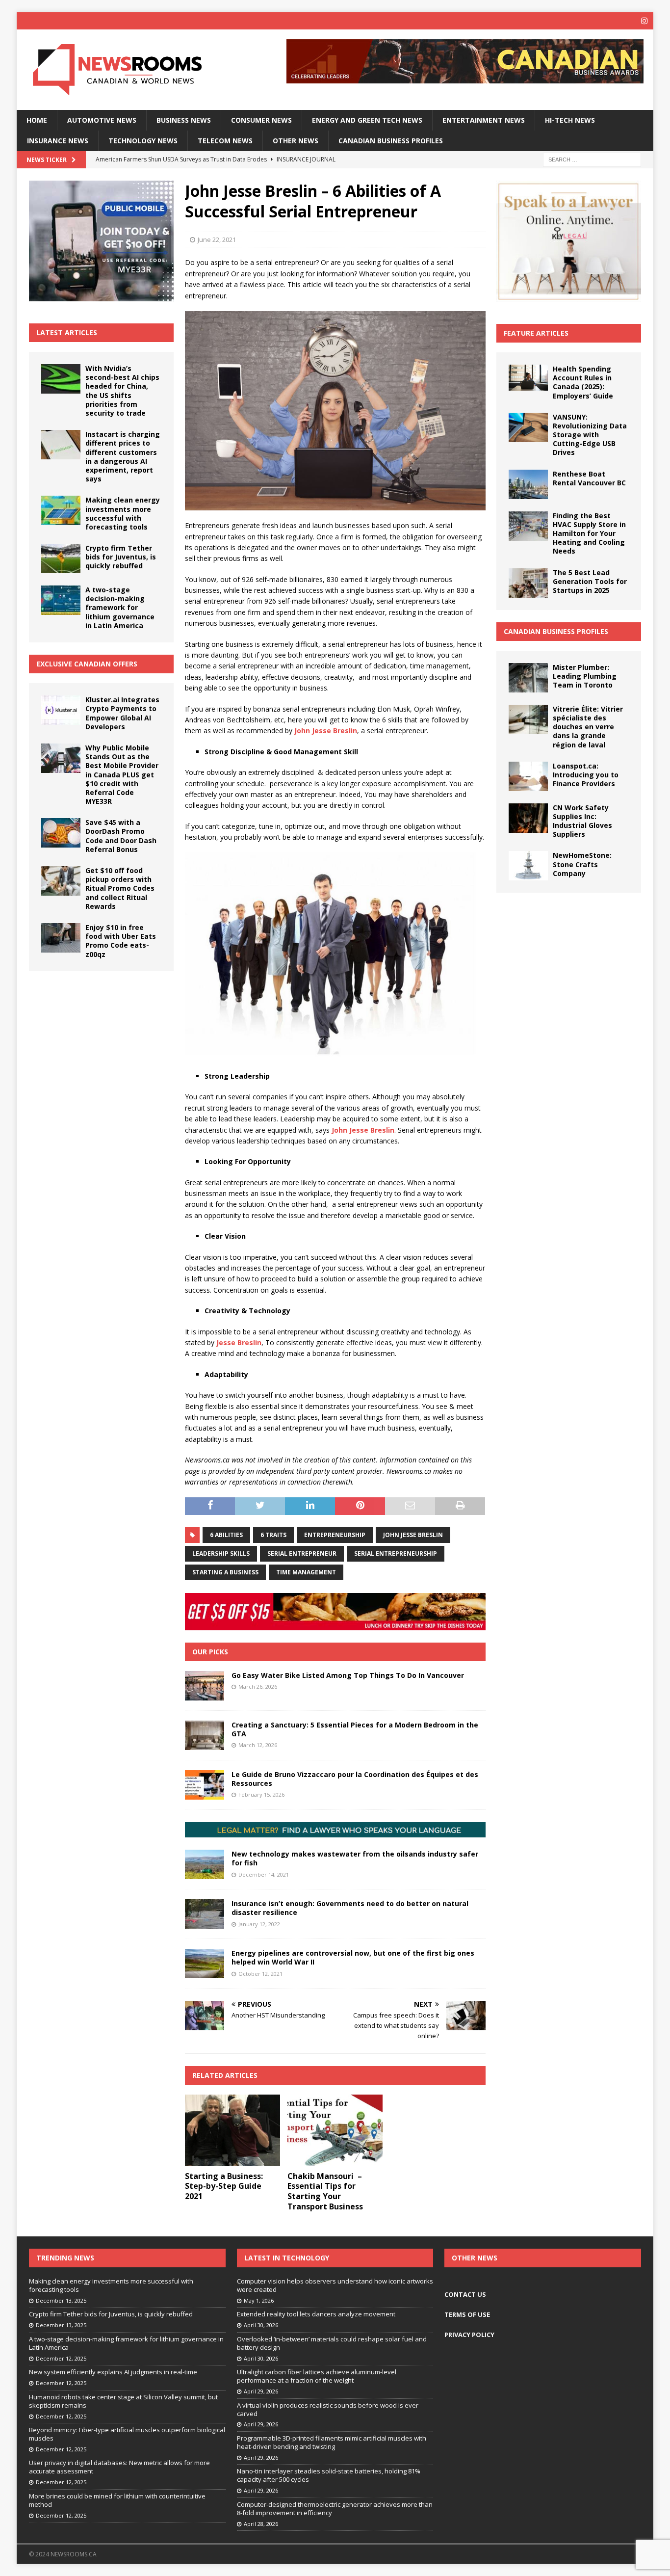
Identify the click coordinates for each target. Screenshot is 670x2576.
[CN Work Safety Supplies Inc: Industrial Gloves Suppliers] (528, 818)
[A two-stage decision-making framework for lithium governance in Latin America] (61, 600)
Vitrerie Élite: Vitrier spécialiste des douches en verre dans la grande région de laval (588, 727)
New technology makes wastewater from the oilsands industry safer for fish (355, 1858)
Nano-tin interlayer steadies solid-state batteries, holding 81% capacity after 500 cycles (329, 2475)
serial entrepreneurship (396, 1554)
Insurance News (58, 141)
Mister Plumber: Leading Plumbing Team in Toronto (585, 676)
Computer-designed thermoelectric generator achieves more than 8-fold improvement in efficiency (335, 2509)
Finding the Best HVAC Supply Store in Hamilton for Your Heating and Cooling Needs (589, 533)
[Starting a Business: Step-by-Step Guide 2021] (232, 2130)
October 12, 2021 (260, 1974)
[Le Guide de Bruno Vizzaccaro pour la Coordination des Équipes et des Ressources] (205, 1785)
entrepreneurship (335, 1535)
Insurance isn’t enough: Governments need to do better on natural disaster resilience (350, 1908)
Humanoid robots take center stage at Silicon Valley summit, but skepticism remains (123, 2401)
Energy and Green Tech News (367, 120)
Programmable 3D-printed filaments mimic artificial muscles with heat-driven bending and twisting (332, 2442)
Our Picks (210, 1652)
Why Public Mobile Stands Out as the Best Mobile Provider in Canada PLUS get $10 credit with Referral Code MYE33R (122, 774)
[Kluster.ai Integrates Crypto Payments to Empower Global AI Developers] (61, 710)
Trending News (65, 2258)
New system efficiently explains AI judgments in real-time (113, 2372)
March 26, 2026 (258, 1686)
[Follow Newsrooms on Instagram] (645, 21)
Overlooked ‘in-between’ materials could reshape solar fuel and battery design (332, 2343)
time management (306, 1572)
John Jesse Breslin (413, 1535)
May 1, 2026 (259, 2300)
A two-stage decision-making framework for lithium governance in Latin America (120, 608)
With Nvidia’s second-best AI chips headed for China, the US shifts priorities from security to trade (122, 391)
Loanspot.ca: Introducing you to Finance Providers (586, 775)
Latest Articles (67, 332)
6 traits (273, 1535)
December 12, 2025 (61, 2358)
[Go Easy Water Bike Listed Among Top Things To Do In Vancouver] (205, 1686)
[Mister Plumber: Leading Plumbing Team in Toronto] (528, 678)
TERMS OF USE (467, 2314)
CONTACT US (465, 2294)
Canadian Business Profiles (391, 141)
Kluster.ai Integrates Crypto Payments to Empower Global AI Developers (122, 713)
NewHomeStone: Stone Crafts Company (582, 864)
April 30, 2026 (261, 2325)
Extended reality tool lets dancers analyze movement (316, 2314)
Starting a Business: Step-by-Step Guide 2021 (224, 2186)
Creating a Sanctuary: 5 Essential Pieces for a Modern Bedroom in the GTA (355, 1729)
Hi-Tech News (570, 120)
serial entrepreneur (302, 1554)
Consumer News (261, 120)
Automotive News (102, 120)
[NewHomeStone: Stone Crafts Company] (528, 866)
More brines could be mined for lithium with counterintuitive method (117, 2500)
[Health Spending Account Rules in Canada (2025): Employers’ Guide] (528, 378)
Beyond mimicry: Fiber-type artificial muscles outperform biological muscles (127, 2434)
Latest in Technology (287, 2258)
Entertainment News (484, 120)
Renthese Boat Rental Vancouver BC (589, 478)
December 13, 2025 (61, 2300)
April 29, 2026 (261, 2391)
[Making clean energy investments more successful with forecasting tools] (61, 510)
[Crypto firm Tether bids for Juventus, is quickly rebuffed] (61, 558)
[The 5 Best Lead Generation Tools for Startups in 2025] (528, 583)
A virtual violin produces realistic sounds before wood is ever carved (328, 2409)
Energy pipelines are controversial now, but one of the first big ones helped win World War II (353, 1957)
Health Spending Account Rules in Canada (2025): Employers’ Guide (583, 382)
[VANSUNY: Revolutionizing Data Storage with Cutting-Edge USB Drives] (528, 427)
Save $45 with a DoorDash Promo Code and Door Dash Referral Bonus (121, 836)
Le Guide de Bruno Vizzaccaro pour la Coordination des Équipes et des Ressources (355, 1779)
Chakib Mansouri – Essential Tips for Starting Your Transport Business (325, 2191)
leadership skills (221, 1554)
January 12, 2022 (259, 1924)
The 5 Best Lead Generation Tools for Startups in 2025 (590, 581)
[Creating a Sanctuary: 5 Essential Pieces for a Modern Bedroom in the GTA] (205, 1735)
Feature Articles (536, 333)
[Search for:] (592, 159)
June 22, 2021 (217, 239)
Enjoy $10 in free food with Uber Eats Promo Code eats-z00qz (121, 941)
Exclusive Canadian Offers (87, 664)
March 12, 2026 (258, 1745)
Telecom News (225, 141)
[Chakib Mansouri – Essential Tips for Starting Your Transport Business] (335, 2130)
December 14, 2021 (264, 1874)
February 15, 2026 (261, 1794)
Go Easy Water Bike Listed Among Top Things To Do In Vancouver (348, 1675)
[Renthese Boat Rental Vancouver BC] (528, 484)
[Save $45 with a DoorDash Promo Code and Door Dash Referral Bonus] (61, 833)
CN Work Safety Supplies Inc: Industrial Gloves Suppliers (582, 821)
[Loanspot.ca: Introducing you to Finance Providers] (528, 776)
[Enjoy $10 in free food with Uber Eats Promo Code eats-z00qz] (61, 938)
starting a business (225, 1572)
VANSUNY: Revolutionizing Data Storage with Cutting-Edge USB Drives (590, 435)
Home (37, 120)
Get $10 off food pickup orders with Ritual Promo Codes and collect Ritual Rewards (120, 888)
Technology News (143, 141)
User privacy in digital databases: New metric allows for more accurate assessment (119, 2467)
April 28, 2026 (261, 2524)
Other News (296, 141)
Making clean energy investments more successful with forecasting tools (123, 513)
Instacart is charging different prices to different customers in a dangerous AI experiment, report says (123, 456)
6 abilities (226, 1535)
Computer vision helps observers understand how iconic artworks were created (335, 2285)
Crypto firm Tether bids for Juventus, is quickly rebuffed (121, 557)
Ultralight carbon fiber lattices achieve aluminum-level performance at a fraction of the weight (317, 2376)
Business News (184, 120)
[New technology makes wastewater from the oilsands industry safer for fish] (205, 1864)
